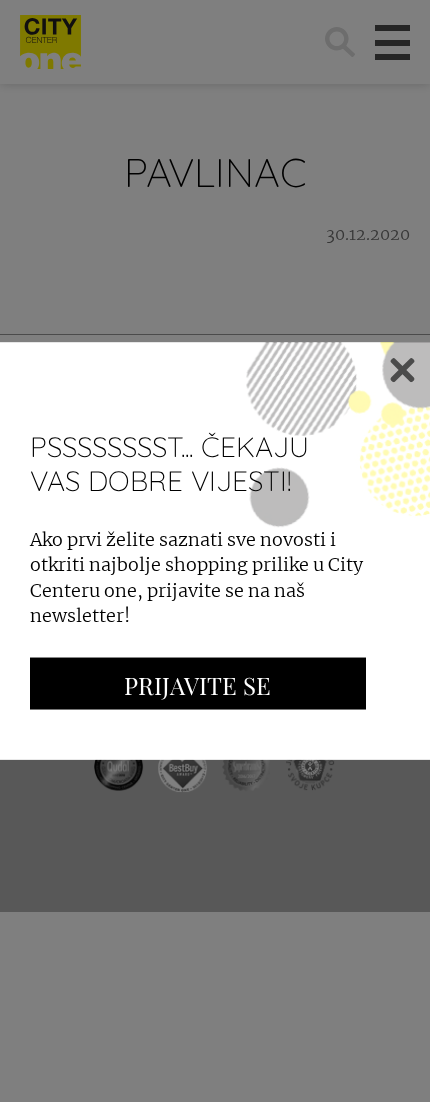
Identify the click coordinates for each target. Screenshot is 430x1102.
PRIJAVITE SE (197, 684)
